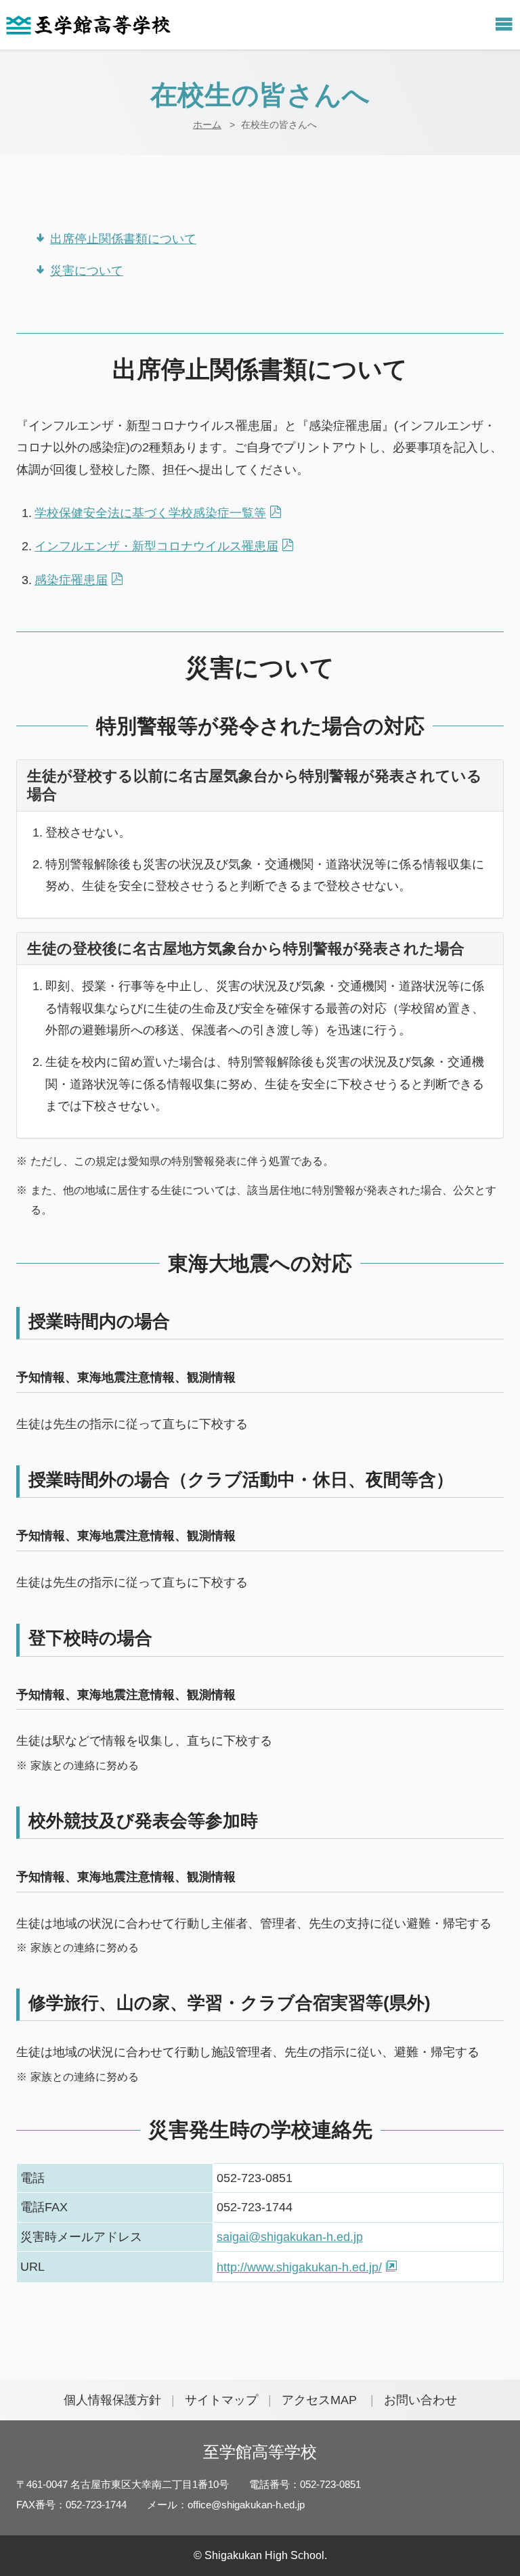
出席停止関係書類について (123, 239)
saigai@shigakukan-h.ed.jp (290, 2237)
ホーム (207, 125)
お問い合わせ (420, 2400)
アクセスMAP (319, 2400)
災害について (87, 271)
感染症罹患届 (71, 580)
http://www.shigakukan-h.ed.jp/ (299, 2267)
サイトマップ (221, 2400)
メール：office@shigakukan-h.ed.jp (226, 2505)
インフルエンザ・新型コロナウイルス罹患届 (156, 546)
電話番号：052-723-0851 (305, 2484)
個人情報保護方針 (112, 2400)
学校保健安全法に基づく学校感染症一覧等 (150, 513)
